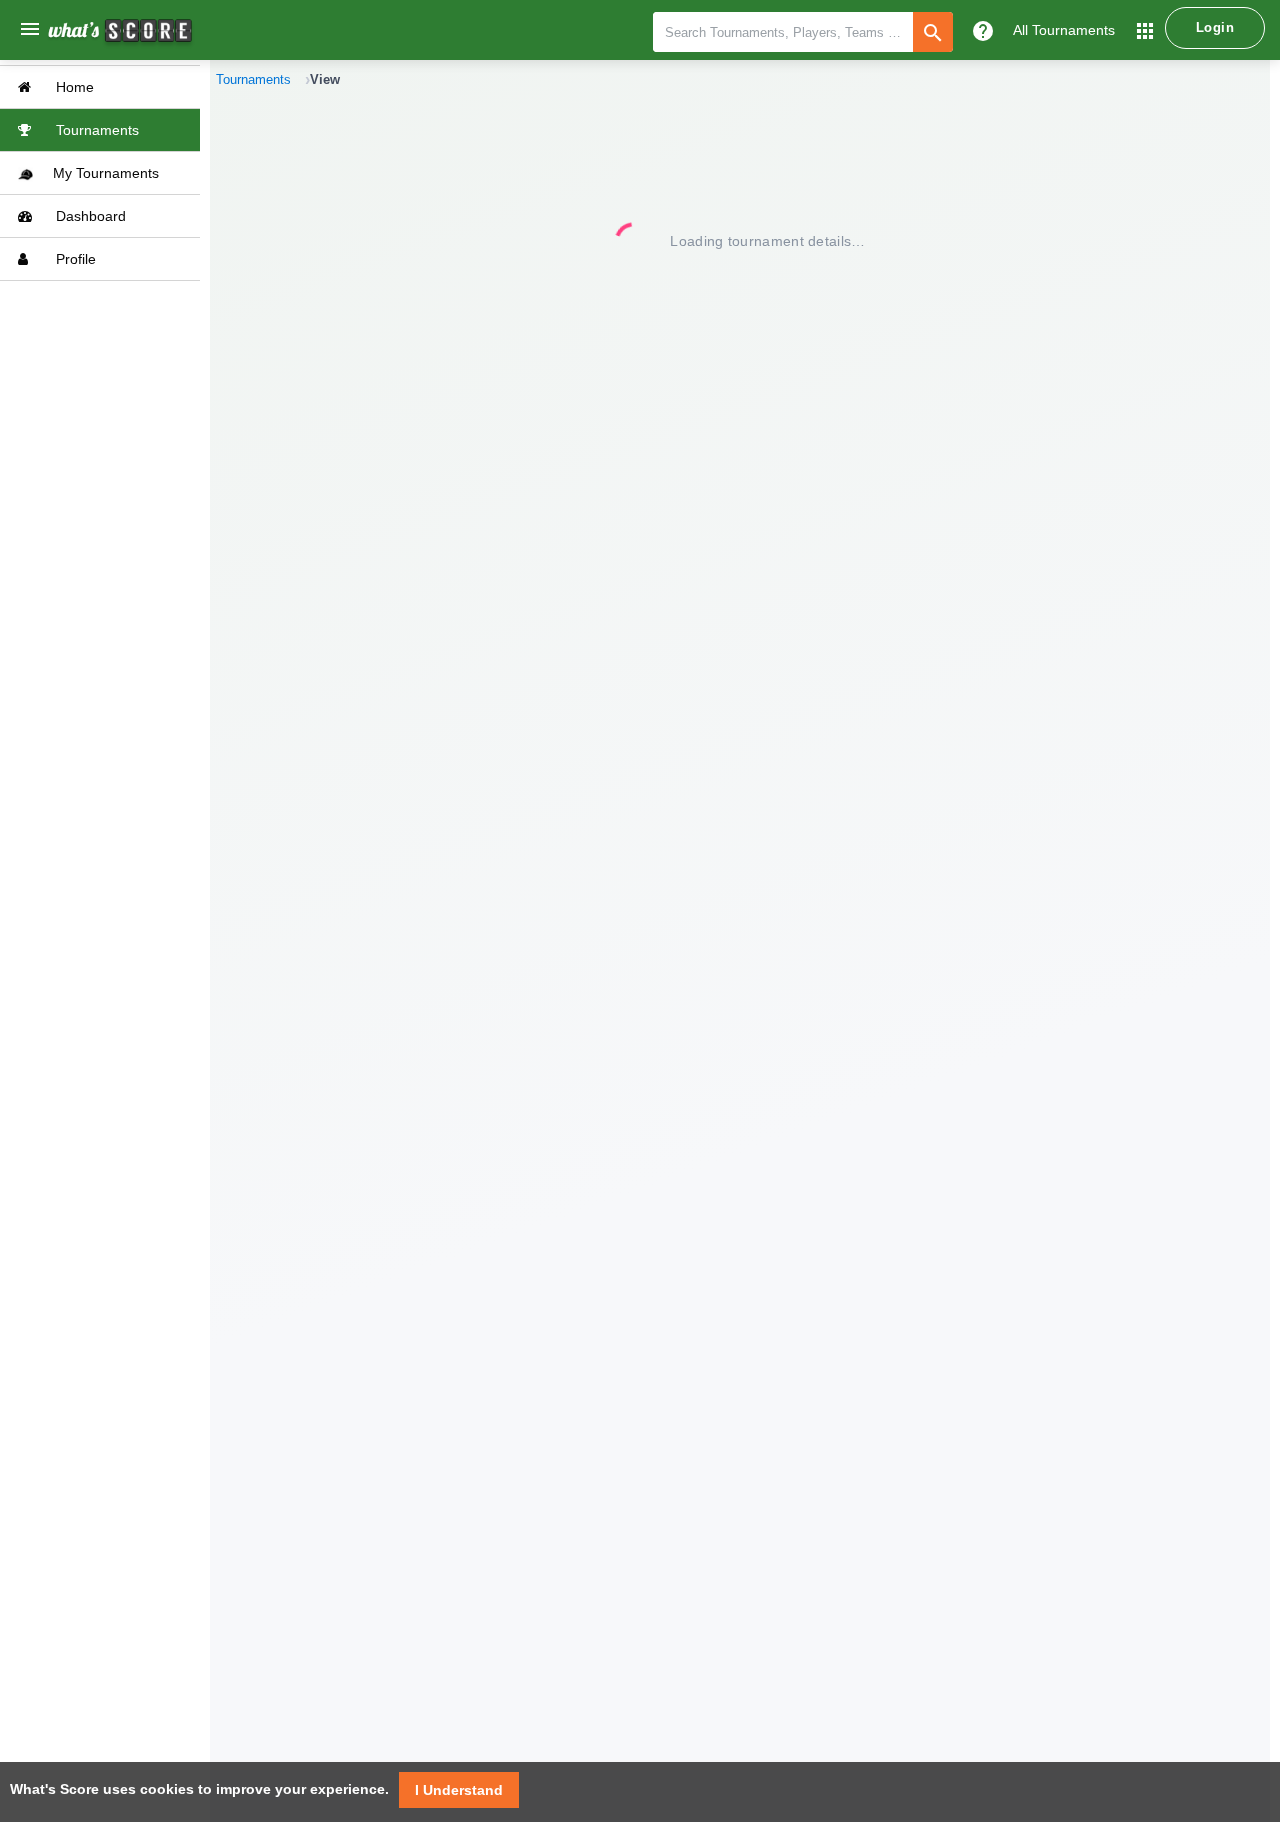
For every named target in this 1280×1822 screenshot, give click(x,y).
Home (73, 87)
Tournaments (95, 130)
